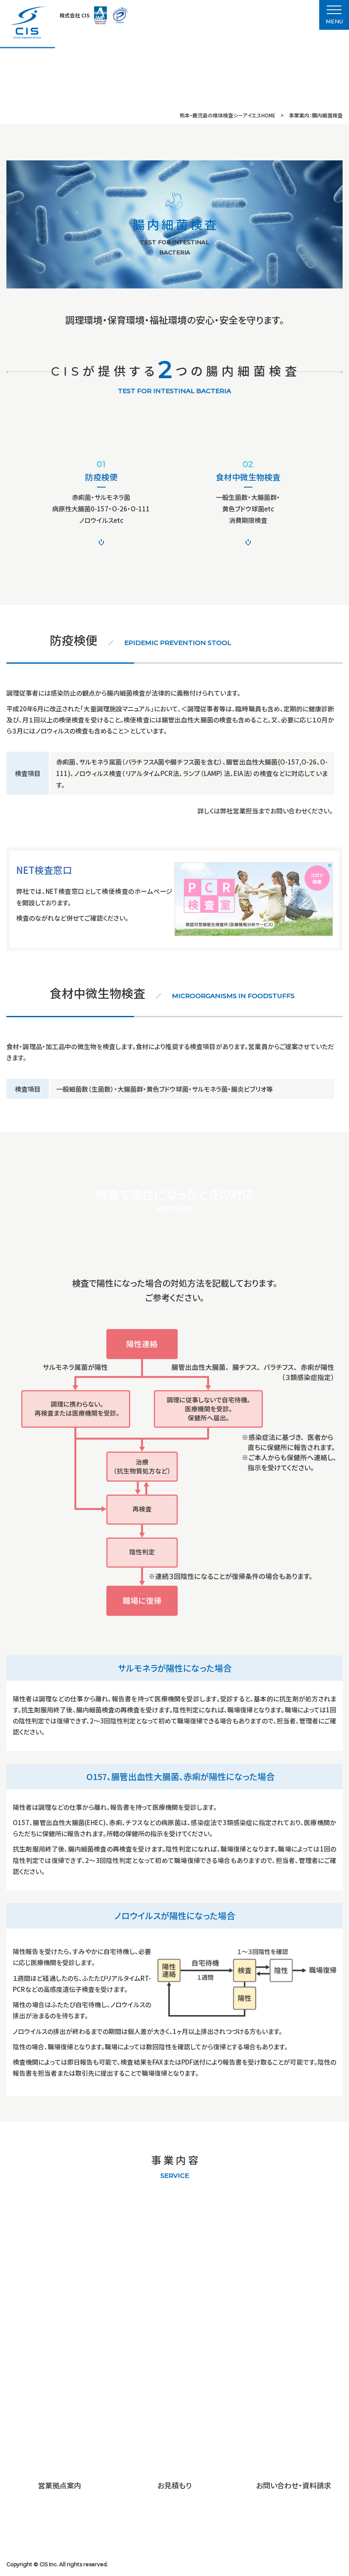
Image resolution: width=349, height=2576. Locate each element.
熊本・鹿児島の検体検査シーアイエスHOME (227, 115)
